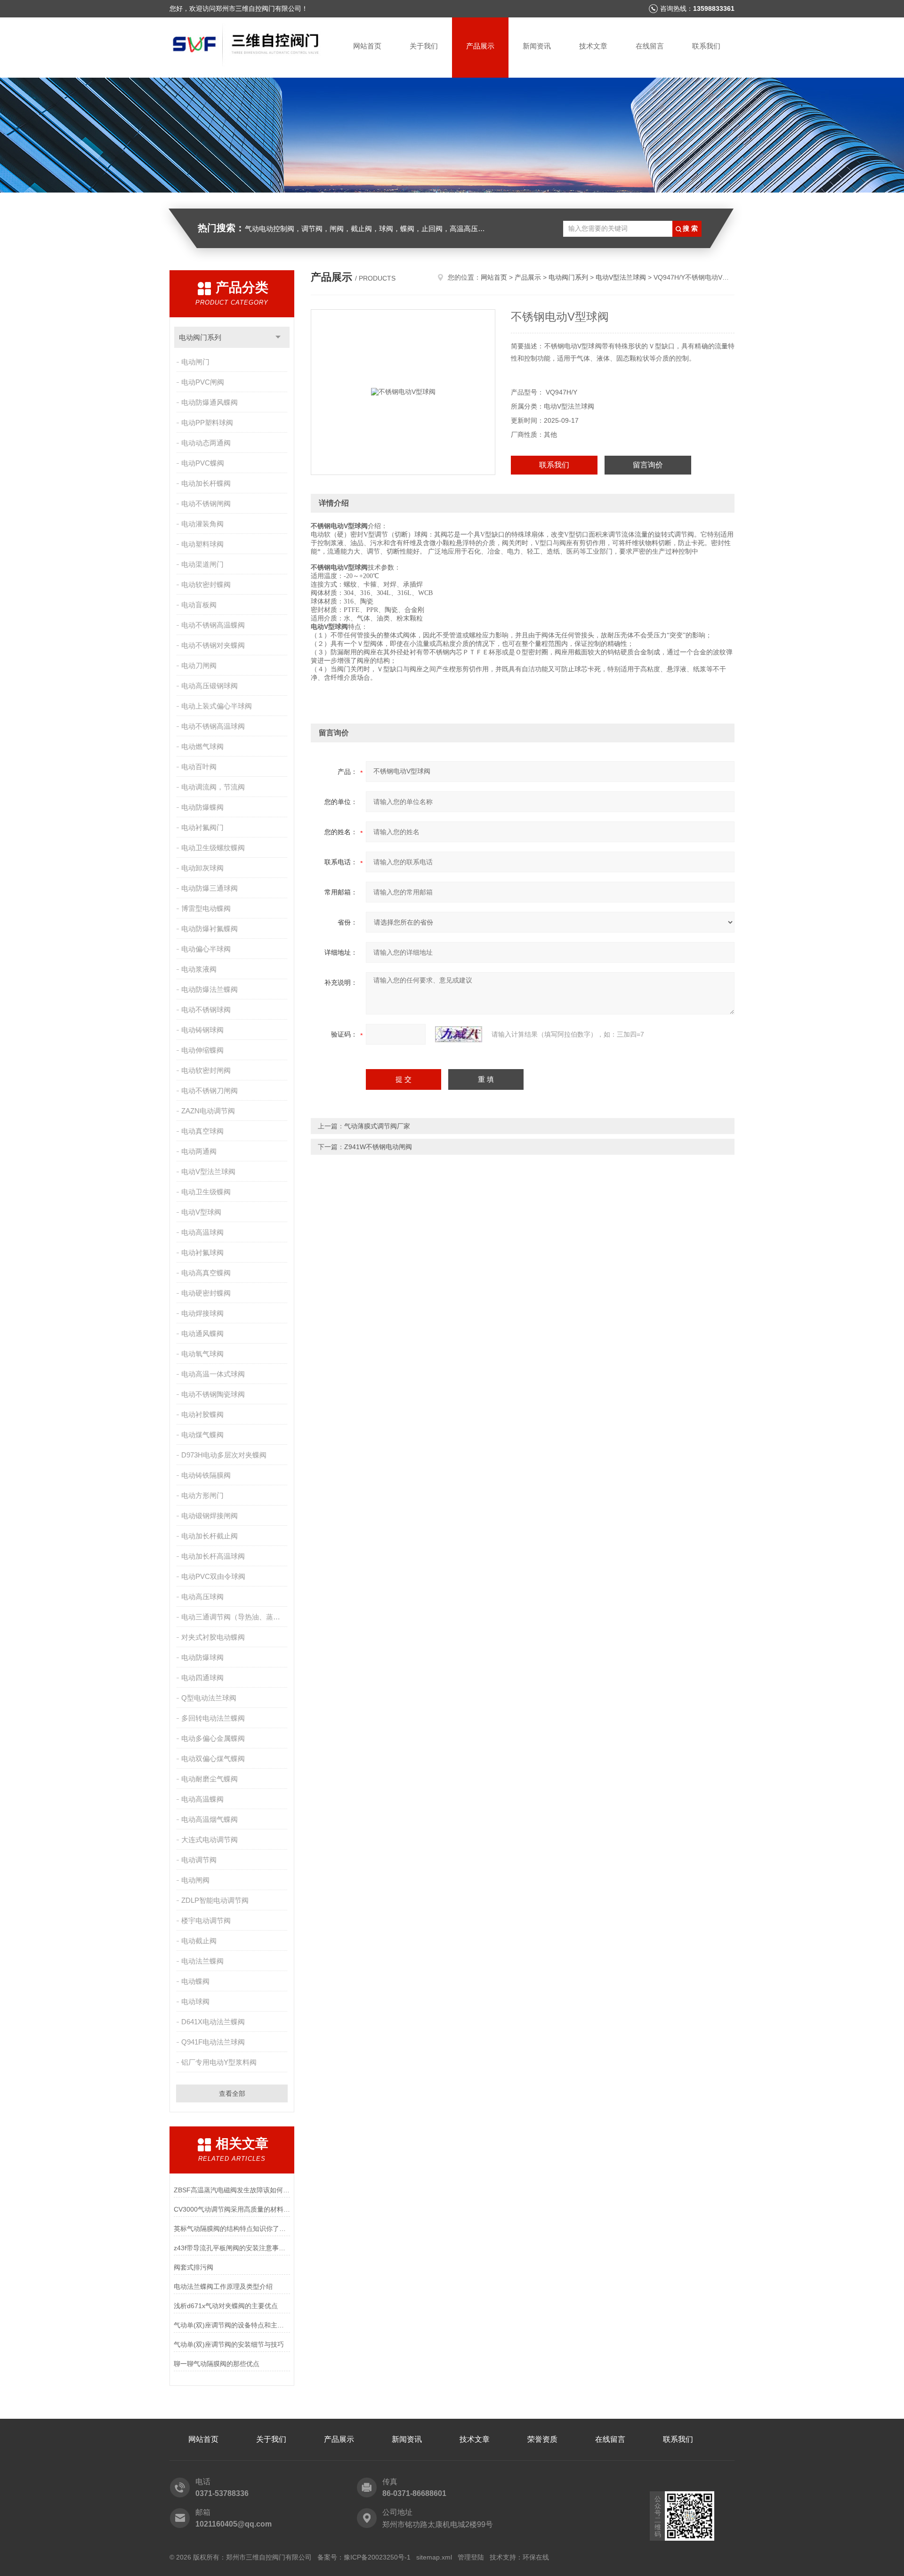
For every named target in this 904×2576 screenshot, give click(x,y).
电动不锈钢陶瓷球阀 (213, 1394)
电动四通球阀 (202, 1678)
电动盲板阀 (199, 605)
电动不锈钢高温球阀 (213, 726)
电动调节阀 (199, 1860)
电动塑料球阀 (202, 544)
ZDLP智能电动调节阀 (215, 1900)
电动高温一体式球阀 (213, 1374)
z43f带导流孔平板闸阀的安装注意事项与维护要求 (232, 2248)
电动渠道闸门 (202, 564)
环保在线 (536, 2557)
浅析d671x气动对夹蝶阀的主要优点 (226, 2306)
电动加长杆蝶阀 (206, 483)
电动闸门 (195, 362)
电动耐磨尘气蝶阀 (210, 1779)
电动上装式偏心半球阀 (217, 706)
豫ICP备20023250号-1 (377, 2557)
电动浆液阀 (199, 969)
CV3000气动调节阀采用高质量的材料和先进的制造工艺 (232, 2209)
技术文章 (593, 46)
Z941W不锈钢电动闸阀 (378, 1147)
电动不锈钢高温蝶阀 (213, 625)
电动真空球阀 (202, 1131)
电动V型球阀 (201, 1212)
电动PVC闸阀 (203, 382)
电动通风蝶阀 (202, 1333)
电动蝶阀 (195, 1981)
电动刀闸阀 (199, 665)
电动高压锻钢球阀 (210, 686)
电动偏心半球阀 (206, 949)
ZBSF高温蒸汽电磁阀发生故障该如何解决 (232, 2190)
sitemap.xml (434, 2557)
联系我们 (706, 46)
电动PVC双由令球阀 (213, 1576)
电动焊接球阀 (202, 1313)
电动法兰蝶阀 (202, 1961)
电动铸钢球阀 (202, 1030)
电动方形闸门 (202, 1495)
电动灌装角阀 (202, 524)
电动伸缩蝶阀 (202, 1050)
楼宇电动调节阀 (206, 1920)
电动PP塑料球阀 (207, 423)
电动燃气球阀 (202, 746)
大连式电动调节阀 (210, 1839)
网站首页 (367, 46)
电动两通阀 (199, 1151)
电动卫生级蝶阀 (206, 1192)
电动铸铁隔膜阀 (206, 1475)
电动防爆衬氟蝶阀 (210, 929)
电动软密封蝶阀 (206, 584)
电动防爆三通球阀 (210, 888)
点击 (278, 337)
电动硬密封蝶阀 (206, 1293)
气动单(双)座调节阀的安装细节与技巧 (229, 2344)
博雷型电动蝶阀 (206, 908)
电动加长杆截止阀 (210, 1536)
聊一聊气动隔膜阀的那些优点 (217, 2364)
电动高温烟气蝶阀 (210, 1819)
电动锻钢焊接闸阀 (210, 1516)
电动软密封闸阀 (206, 1070)
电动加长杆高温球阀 (213, 1556)
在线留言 (650, 46)
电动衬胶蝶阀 (202, 1414)
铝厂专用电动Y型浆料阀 (219, 2062)
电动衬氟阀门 (202, 827)
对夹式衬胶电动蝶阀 (213, 1637)
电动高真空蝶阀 (206, 1273)
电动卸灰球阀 (202, 868)
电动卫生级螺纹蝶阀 (213, 848)
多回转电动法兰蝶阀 (213, 1718)
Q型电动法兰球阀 (209, 1698)
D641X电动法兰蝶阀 (213, 2022)
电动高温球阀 (202, 1232)
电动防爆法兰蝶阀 (210, 989)
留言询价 (648, 465)
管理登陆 (471, 2557)
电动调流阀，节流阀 (213, 787)
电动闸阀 (195, 1880)
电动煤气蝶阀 (202, 1435)
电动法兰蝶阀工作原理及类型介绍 (223, 2286)
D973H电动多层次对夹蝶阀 (224, 1455)
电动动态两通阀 (206, 443)
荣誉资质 (542, 2439)
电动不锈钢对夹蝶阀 (213, 645)
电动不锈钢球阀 (206, 1010)
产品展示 (480, 46)
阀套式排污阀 (194, 2267)
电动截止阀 (199, 1941)
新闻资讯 (537, 46)
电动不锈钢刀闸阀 (210, 1091)
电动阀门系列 (200, 337)
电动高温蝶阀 (202, 1799)
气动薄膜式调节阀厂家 (377, 1126)
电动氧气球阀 (202, 1354)
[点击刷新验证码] (459, 1034)
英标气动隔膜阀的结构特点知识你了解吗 (232, 2229)
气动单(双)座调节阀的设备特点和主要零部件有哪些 (232, 2325)
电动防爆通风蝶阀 (210, 402)
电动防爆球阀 (202, 1657)
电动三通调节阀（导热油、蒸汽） (234, 1617)
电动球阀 (195, 2001)
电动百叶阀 (199, 767)
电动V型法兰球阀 (208, 1171)
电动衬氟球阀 (202, 1252)
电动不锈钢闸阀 (206, 503)
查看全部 (232, 2093)
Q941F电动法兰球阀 (213, 2042)
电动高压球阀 (202, 1597)
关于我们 (424, 46)
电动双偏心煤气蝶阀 (213, 1759)
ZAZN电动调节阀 (208, 1111)
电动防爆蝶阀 (202, 807)
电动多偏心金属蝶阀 (213, 1738)
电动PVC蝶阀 (203, 463)
